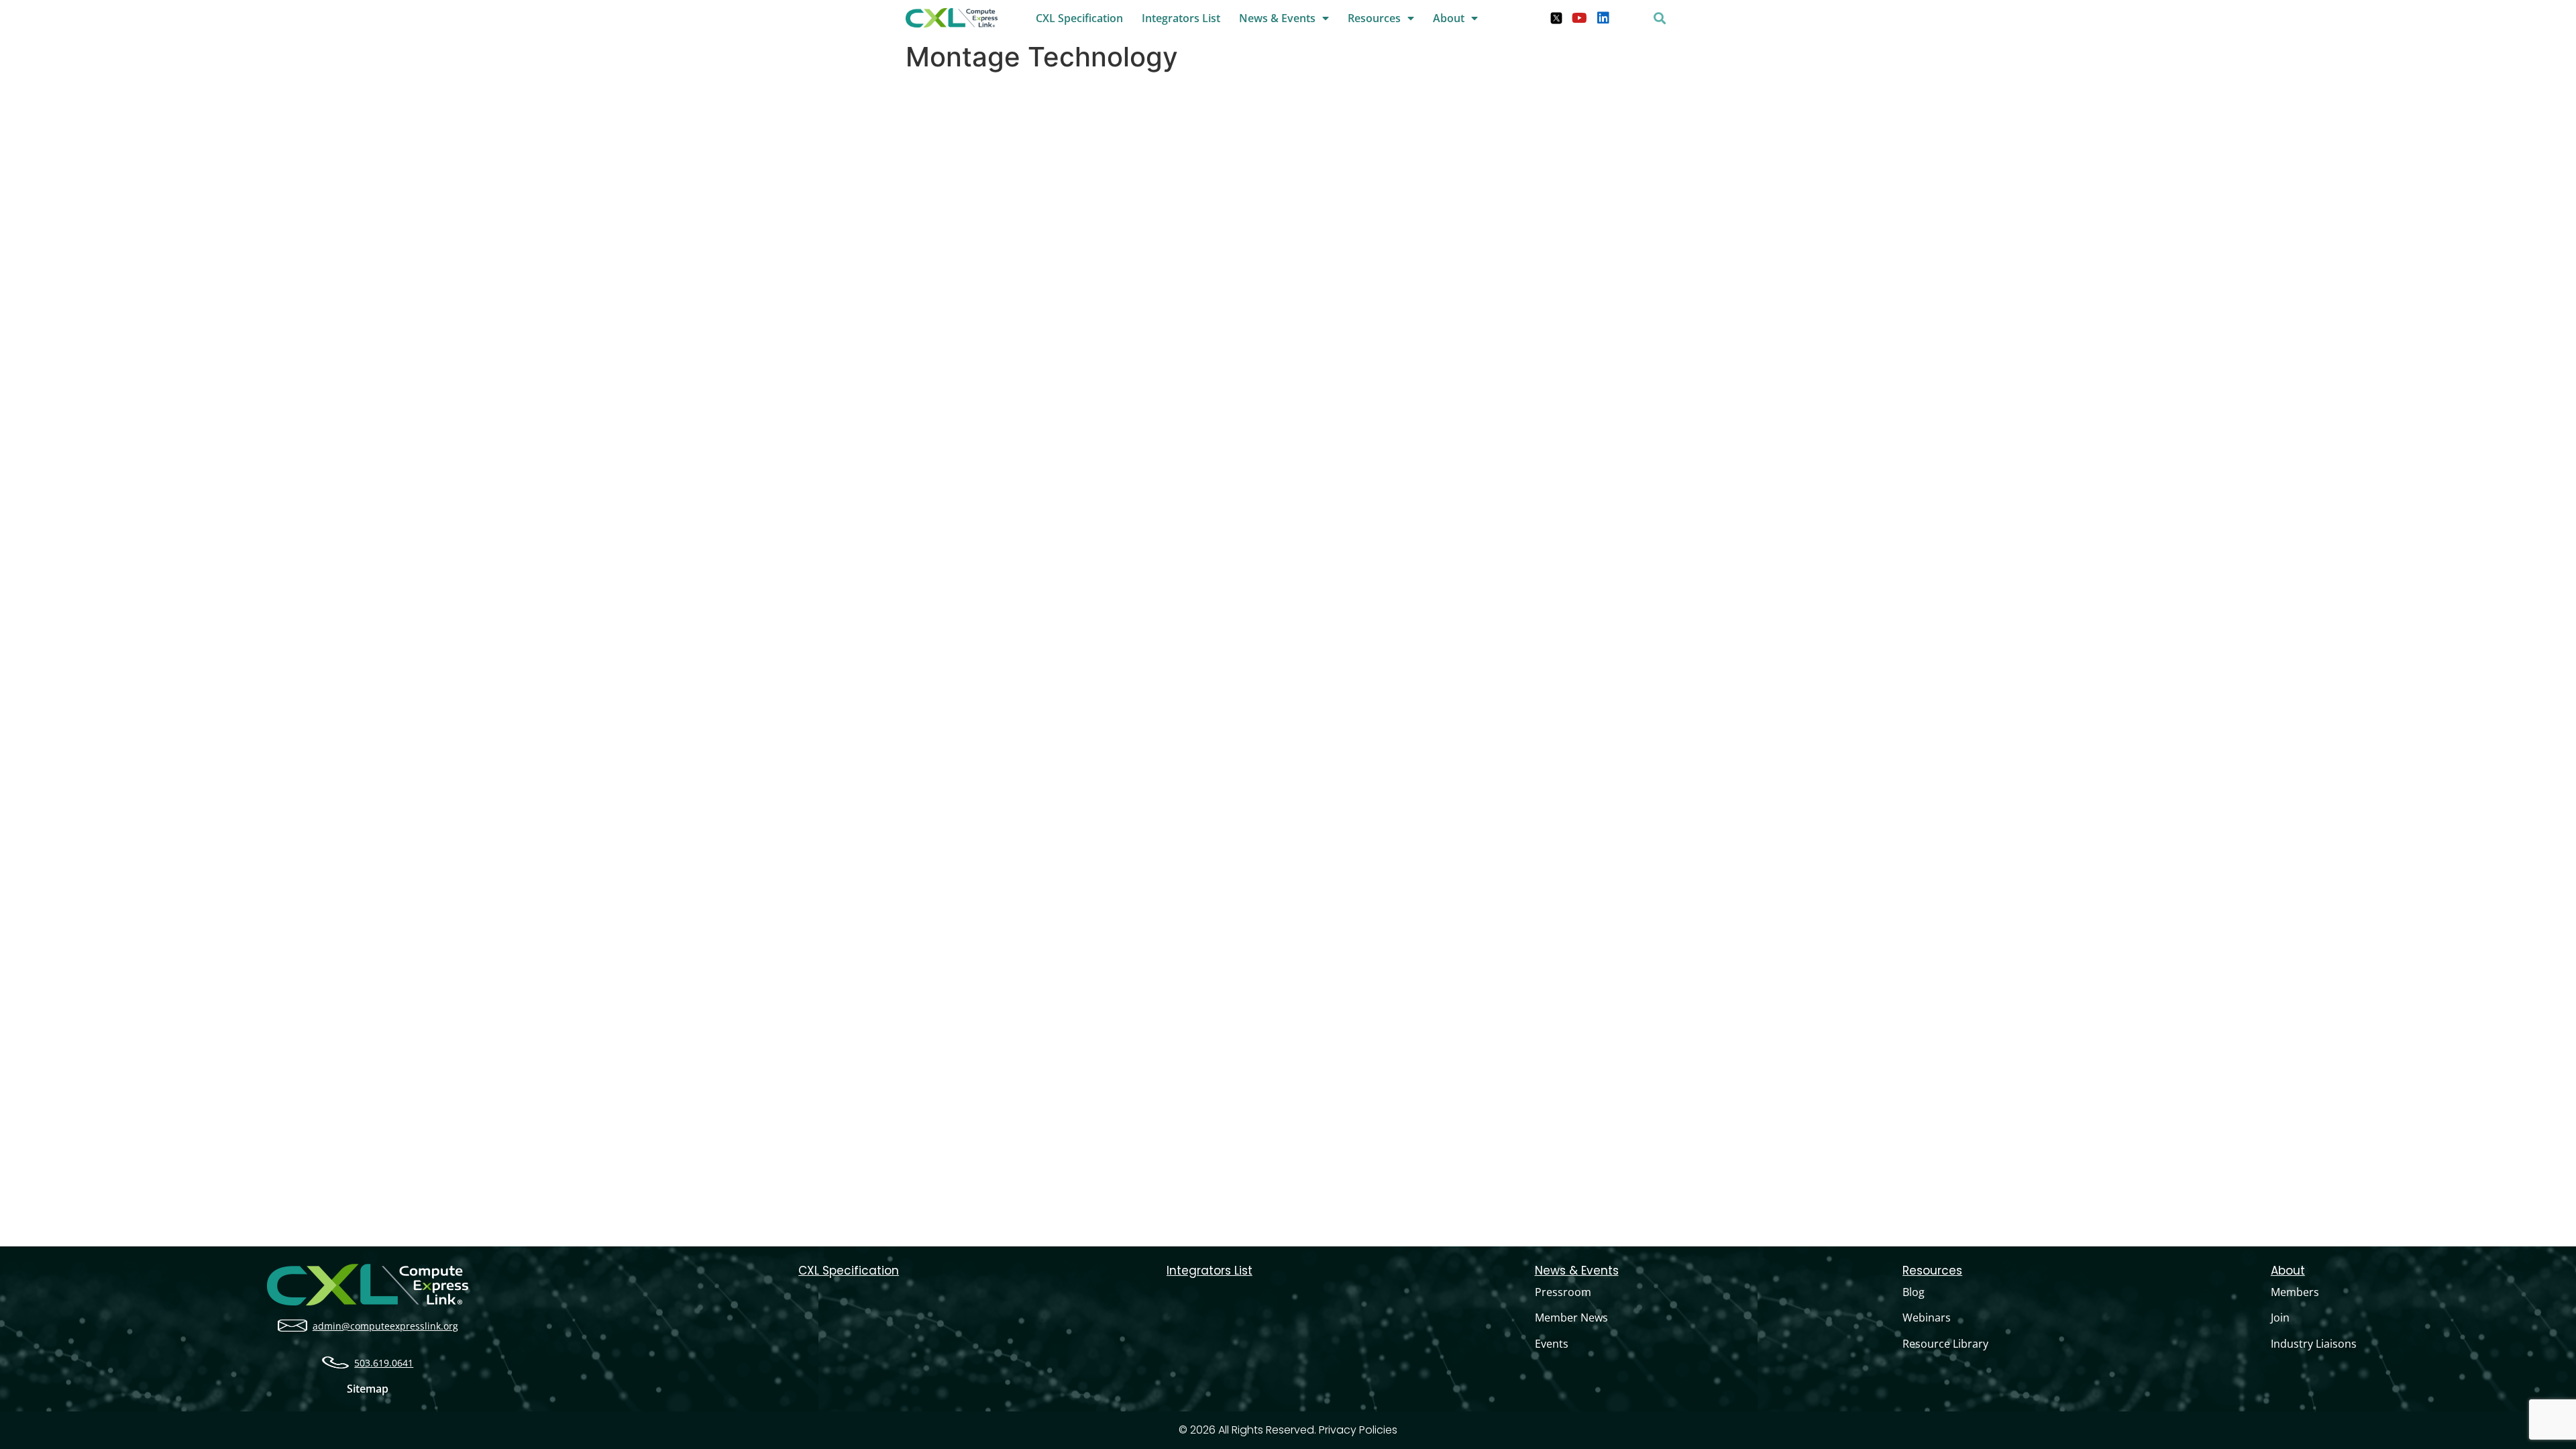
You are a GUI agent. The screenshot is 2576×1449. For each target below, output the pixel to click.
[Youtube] (1580, 18)
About (1449, 18)
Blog (1914, 1292)
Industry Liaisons (2314, 1344)
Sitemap (368, 1389)
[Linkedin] (1603, 18)
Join (2280, 1318)
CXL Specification (1079, 18)
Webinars (1927, 1318)
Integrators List (1181, 18)
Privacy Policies (1358, 1430)
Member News (1571, 1318)
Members (2295, 1292)
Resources (1374, 18)
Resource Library (1945, 1344)
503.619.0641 (384, 1363)
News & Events (1277, 18)
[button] (1659, 18)
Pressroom (1563, 1292)
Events (1552, 1344)
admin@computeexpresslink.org (385, 1326)
